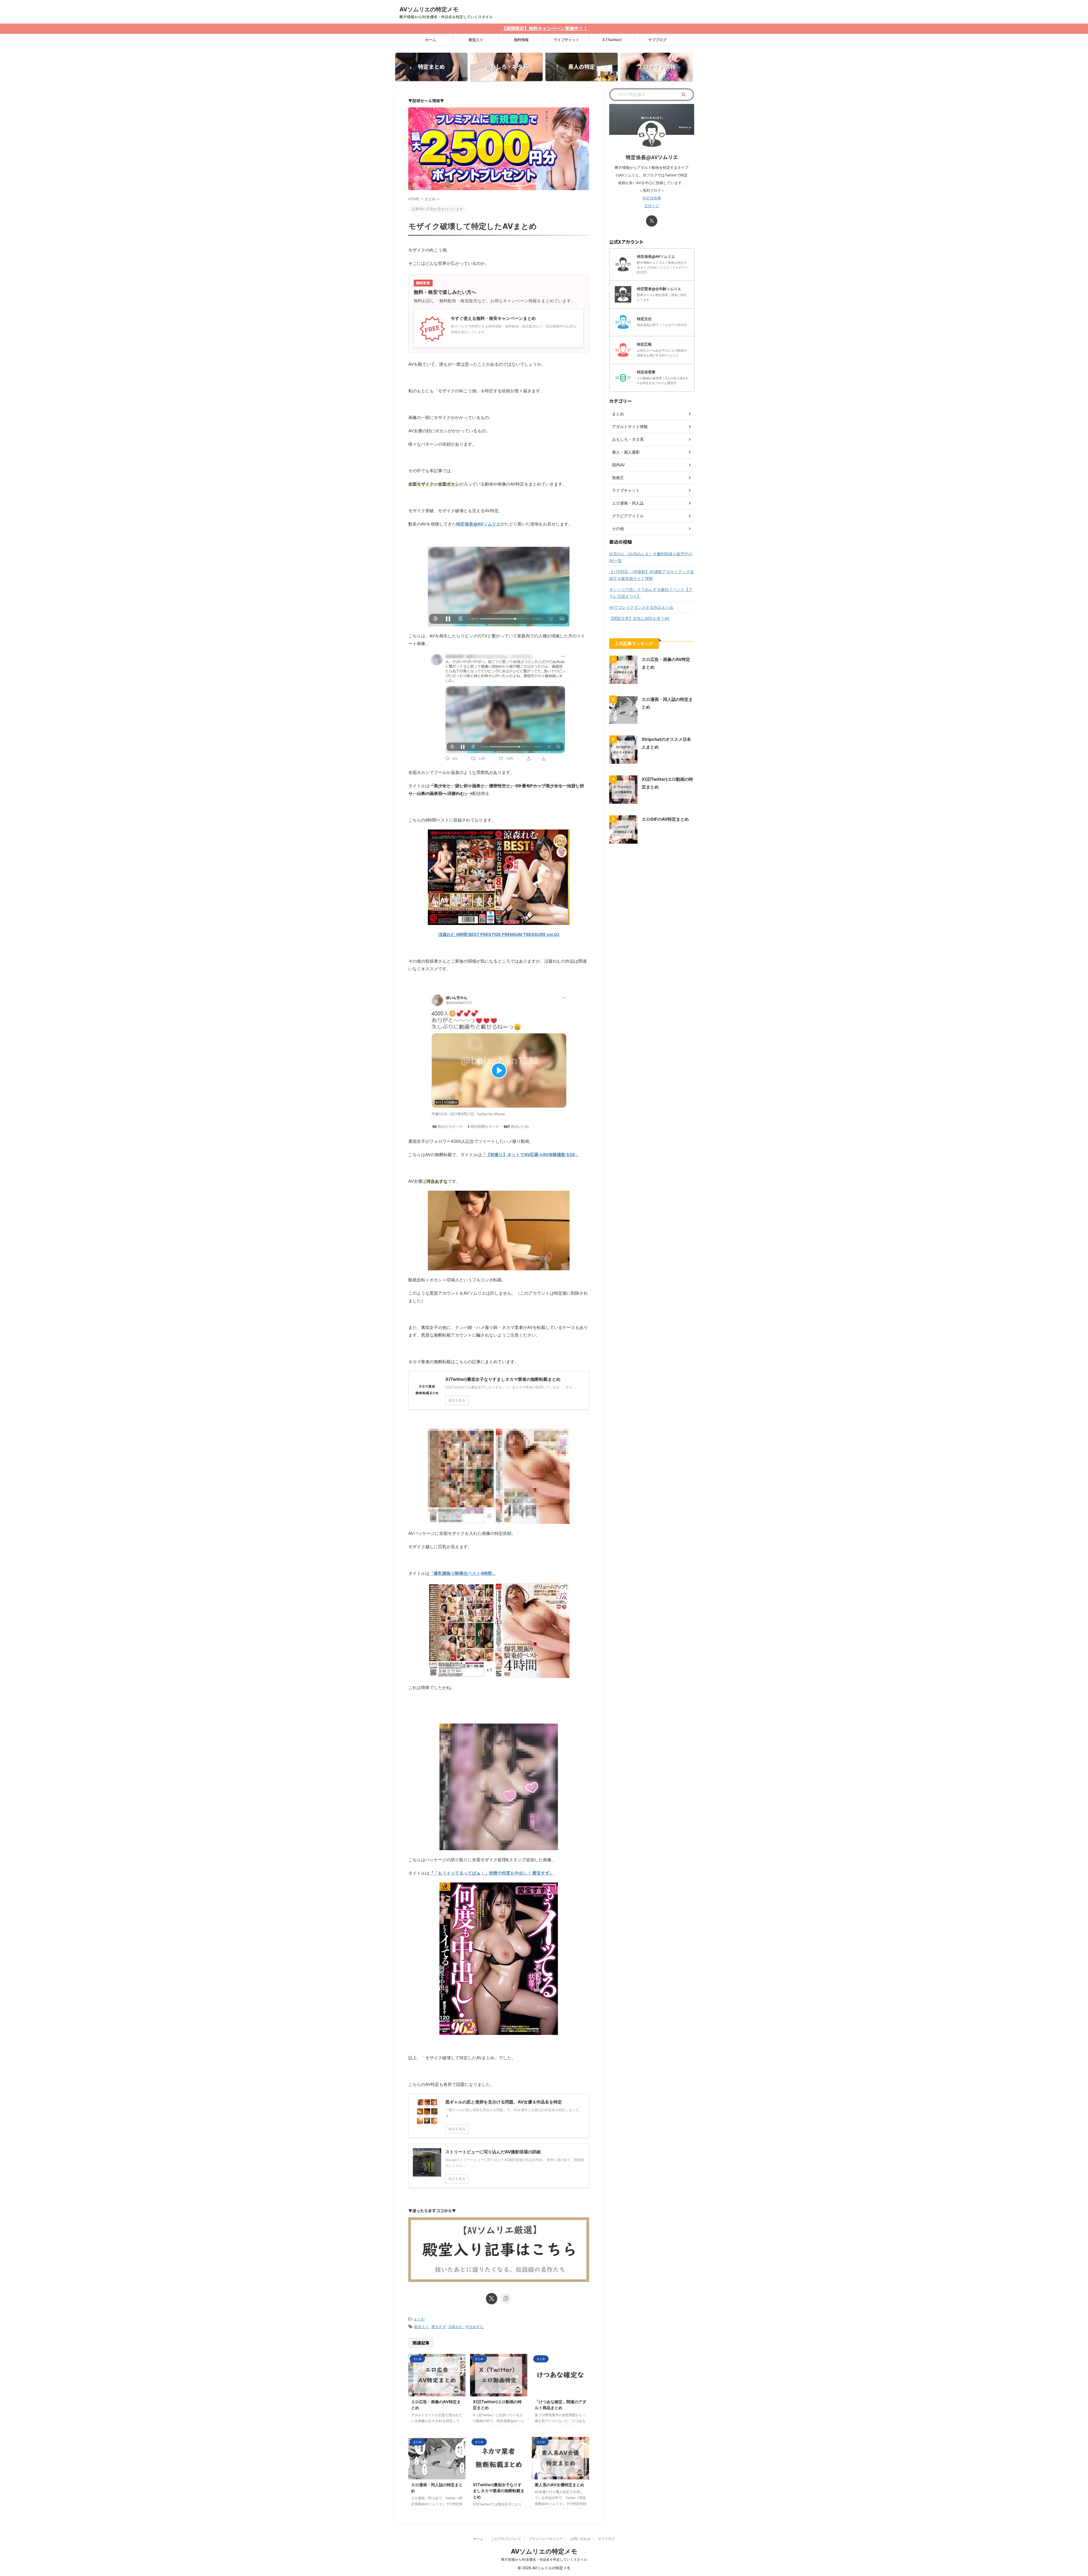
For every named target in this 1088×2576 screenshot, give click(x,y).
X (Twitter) (612, 40)
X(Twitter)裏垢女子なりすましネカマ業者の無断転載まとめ (499, 2491)
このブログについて (506, 2539)
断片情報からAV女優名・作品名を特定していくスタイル (544, 2559)
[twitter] (492, 2299)
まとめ (419, 2319)
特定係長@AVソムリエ (478, 524)
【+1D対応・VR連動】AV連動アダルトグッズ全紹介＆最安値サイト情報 (652, 575)
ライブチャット (567, 40)
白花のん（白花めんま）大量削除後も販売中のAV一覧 (651, 557)
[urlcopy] (506, 2299)
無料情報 (521, 40)
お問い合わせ (580, 2539)
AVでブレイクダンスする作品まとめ (641, 607)
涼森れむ (456, 2327)
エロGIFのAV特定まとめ (665, 819)
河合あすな (474, 2327)
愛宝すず (439, 2327)
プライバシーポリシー (546, 2539)
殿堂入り (476, 40)
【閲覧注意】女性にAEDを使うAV (639, 618)
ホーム (431, 40)
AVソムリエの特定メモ (429, 9)
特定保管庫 (652, 198)
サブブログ (657, 40)
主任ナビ (652, 206)
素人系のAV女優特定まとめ (559, 2485)
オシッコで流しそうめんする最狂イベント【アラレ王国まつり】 (651, 593)
